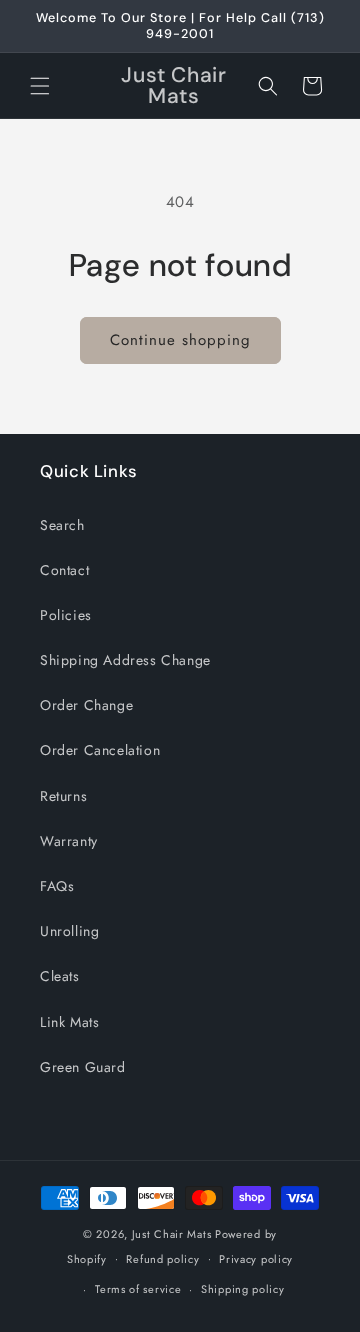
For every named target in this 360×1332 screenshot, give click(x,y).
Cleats (60, 976)
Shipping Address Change (125, 660)
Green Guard (83, 1067)
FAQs (57, 886)
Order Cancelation (100, 750)
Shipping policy (243, 1289)
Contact (64, 570)
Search (62, 525)
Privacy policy (256, 1259)
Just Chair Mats (172, 1234)
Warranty (69, 841)
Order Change (86, 705)
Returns (63, 796)
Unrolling (69, 931)
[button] (40, 86)
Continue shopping (180, 340)
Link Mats (69, 1022)
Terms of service (138, 1289)
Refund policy (162, 1259)
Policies (66, 615)
